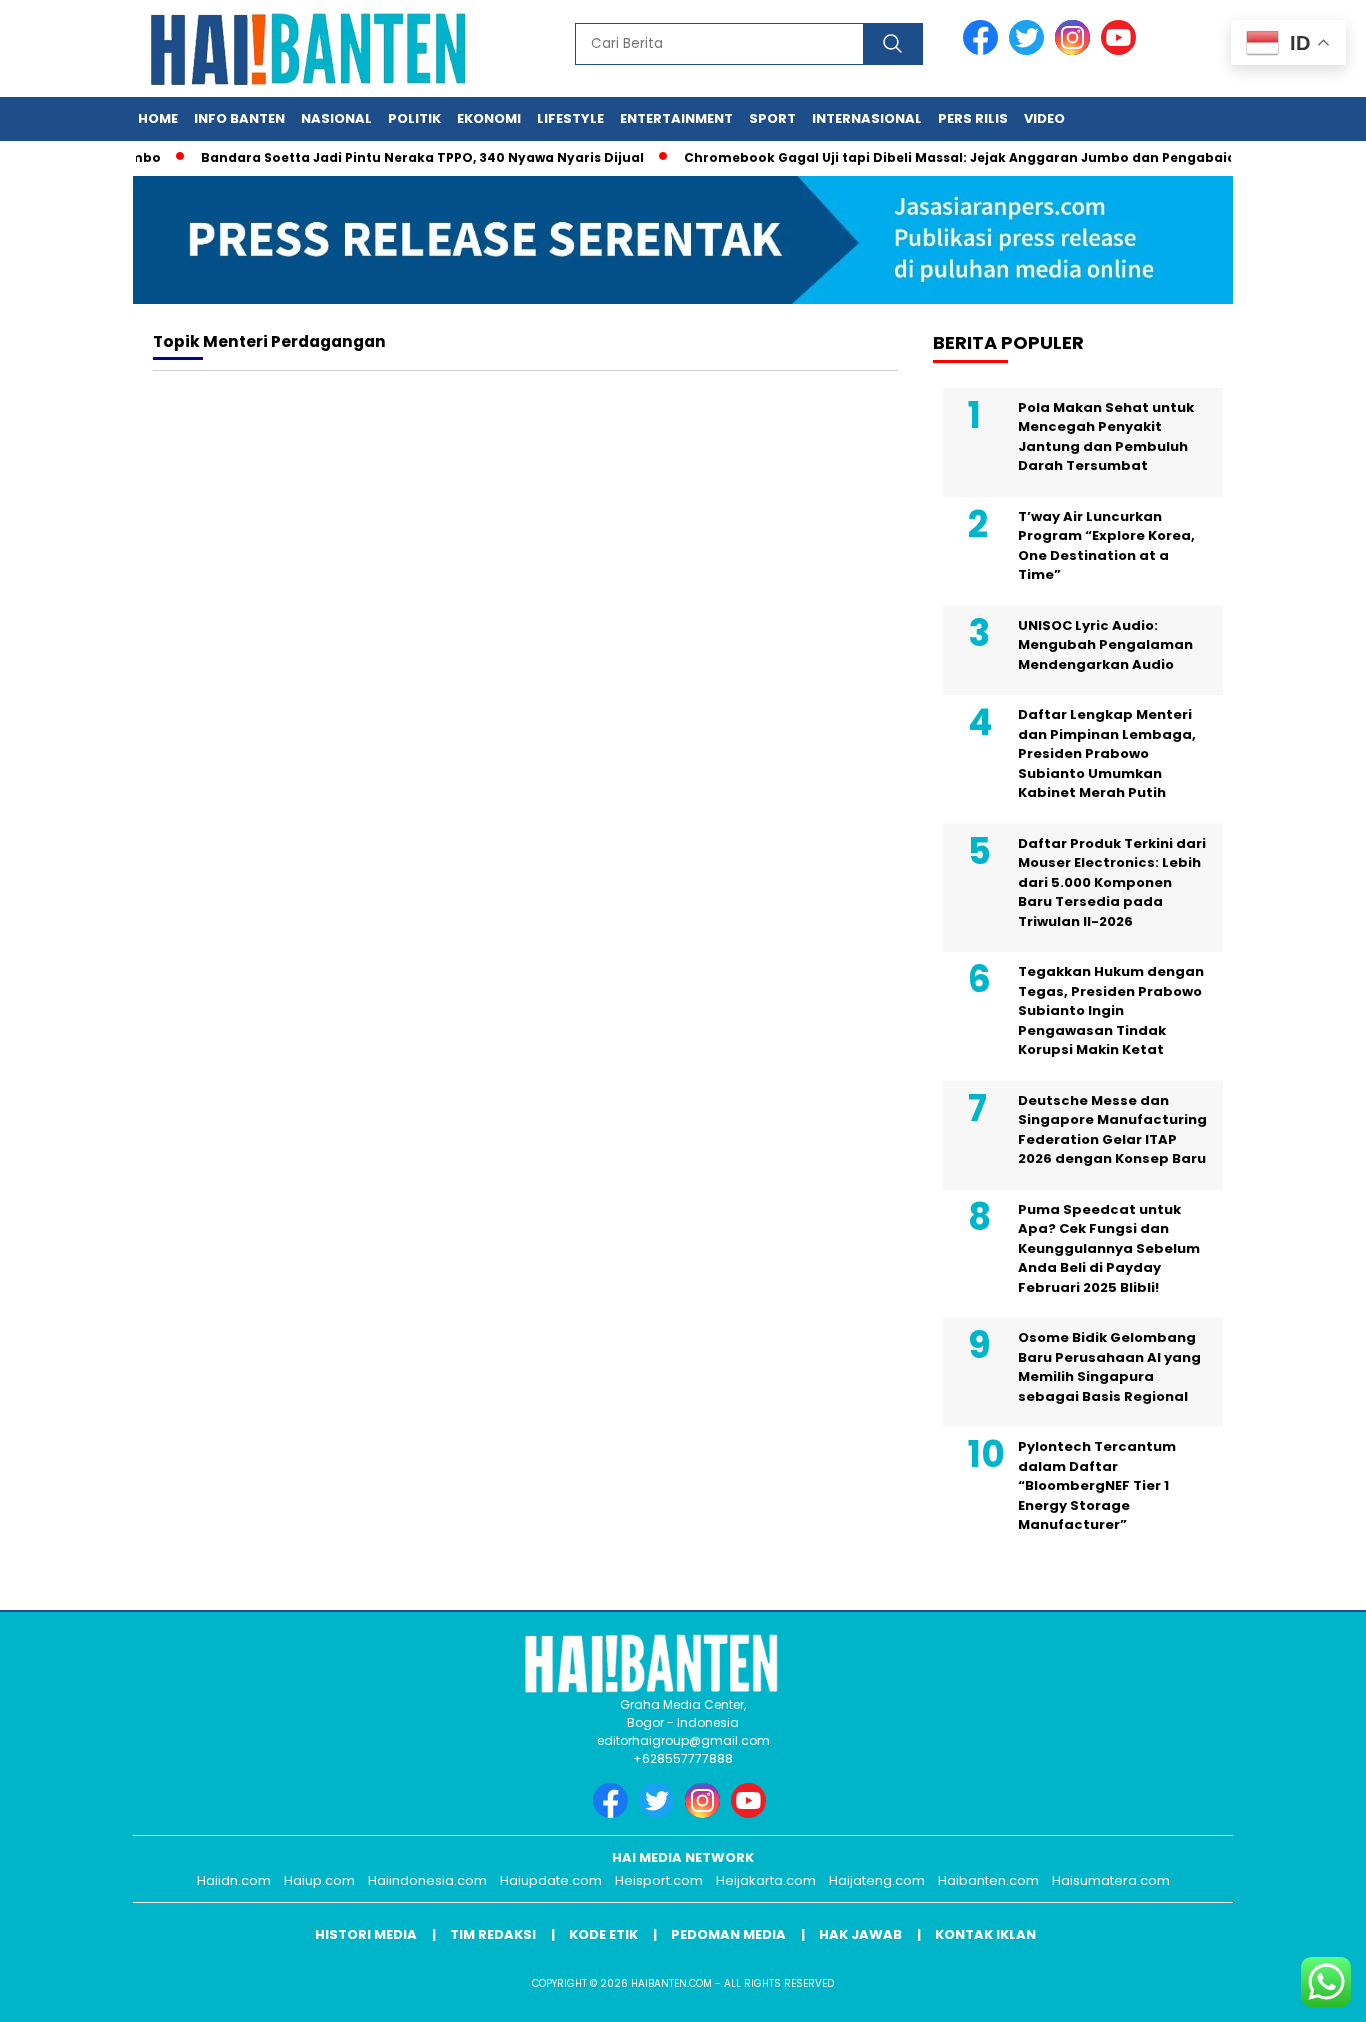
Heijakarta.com (766, 1880)
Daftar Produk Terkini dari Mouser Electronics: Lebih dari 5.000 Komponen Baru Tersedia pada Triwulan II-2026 (1112, 882)
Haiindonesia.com (427, 1880)
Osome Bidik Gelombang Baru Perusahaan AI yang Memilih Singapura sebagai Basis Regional (1109, 1367)
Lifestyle (570, 118)
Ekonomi (489, 118)
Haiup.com (319, 1880)
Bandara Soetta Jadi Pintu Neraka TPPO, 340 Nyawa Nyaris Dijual (394, 157)
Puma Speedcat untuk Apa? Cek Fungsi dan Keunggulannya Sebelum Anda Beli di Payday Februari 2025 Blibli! (1109, 1248)
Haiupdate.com (551, 1880)
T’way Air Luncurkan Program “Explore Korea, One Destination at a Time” (1106, 546)
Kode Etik (603, 1934)
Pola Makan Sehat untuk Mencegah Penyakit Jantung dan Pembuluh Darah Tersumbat (1106, 437)
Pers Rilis (973, 118)
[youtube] (1122, 50)
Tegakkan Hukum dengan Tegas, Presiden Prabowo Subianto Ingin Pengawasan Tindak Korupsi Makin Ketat (1111, 1010)
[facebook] (984, 50)
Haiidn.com (234, 1880)
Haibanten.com (988, 1880)
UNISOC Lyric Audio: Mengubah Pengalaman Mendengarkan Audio (1105, 645)
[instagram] (1076, 50)
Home (158, 118)
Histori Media (366, 1934)
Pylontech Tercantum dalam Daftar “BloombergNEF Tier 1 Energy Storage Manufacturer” (1097, 1485)
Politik (414, 118)
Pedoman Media (728, 1934)
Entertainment (676, 118)
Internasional (867, 118)
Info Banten (239, 118)
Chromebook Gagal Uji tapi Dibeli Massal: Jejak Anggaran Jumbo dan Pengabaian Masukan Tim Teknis (1008, 157)
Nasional (336, 118)
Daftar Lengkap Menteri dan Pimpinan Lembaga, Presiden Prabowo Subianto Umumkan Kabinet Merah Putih (1107, 753)
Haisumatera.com (1111, 1880)
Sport (772, 118)
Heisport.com (659, 1880)
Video (1044, 118)
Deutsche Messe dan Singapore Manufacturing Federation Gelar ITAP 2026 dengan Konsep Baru (1112, 1130)
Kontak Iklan (985, 1934)
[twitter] (1030, 50)
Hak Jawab (860, 1934)
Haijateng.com (877, 1880)
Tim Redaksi (493, 1934)
